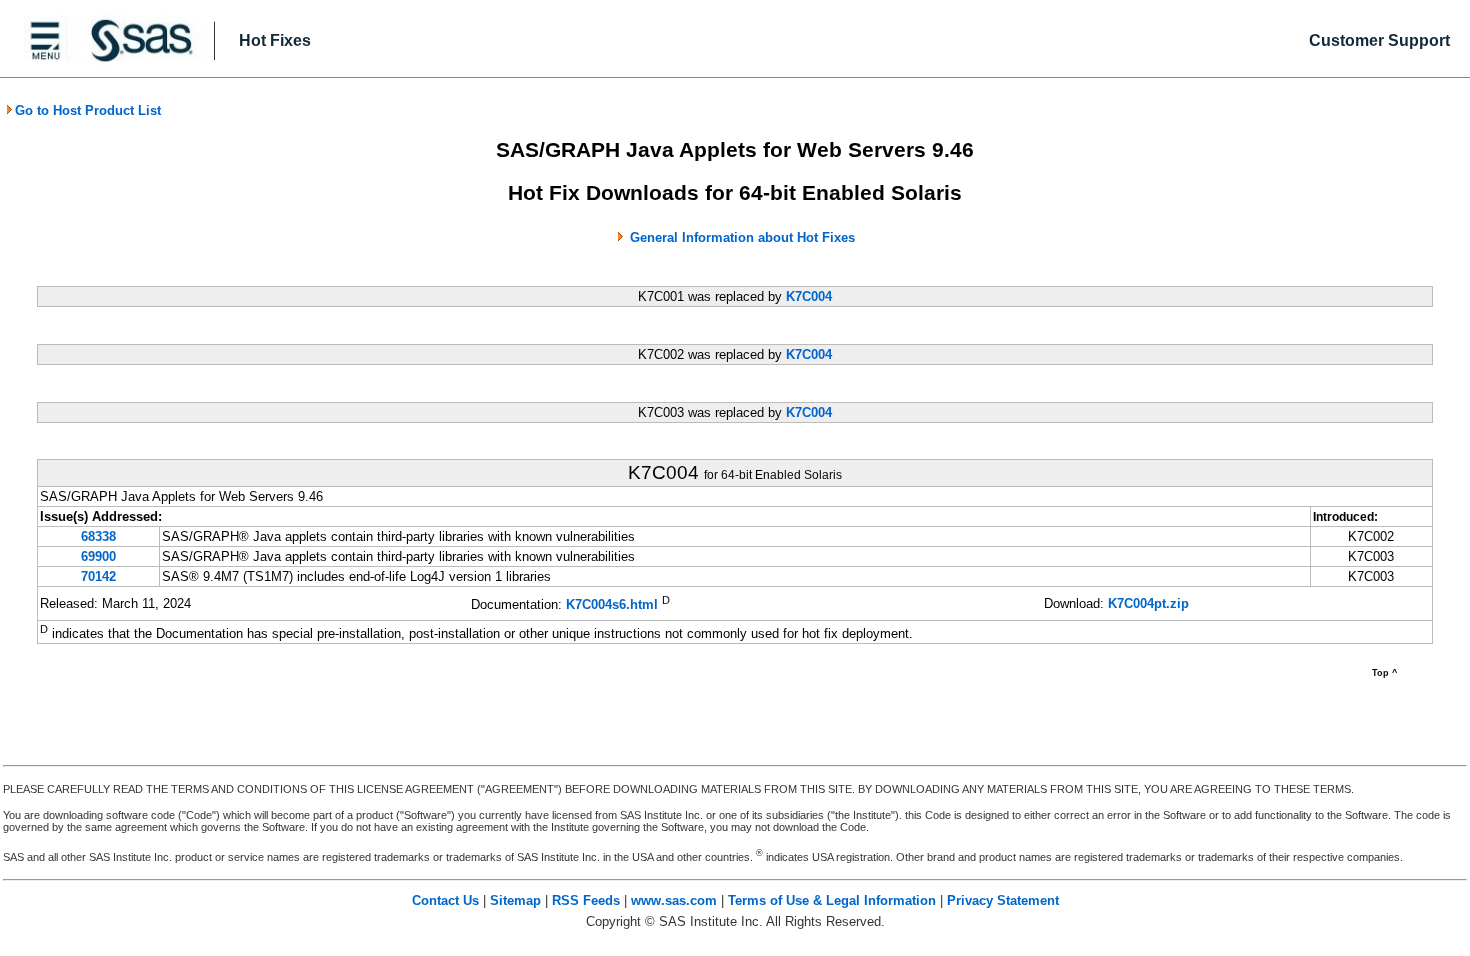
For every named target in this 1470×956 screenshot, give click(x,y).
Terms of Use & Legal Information (832, 900)
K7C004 (809, 296)
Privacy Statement (1003, 900)
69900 (98, 556)
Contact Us (445, 900)
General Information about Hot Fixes (742, 237)
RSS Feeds (586, 900)
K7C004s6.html (612, 605)
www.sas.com (674, 900)
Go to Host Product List (88, 110)
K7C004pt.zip (1148, 603)
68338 (98, 536)
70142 (98, 576)
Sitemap (515, 900)
